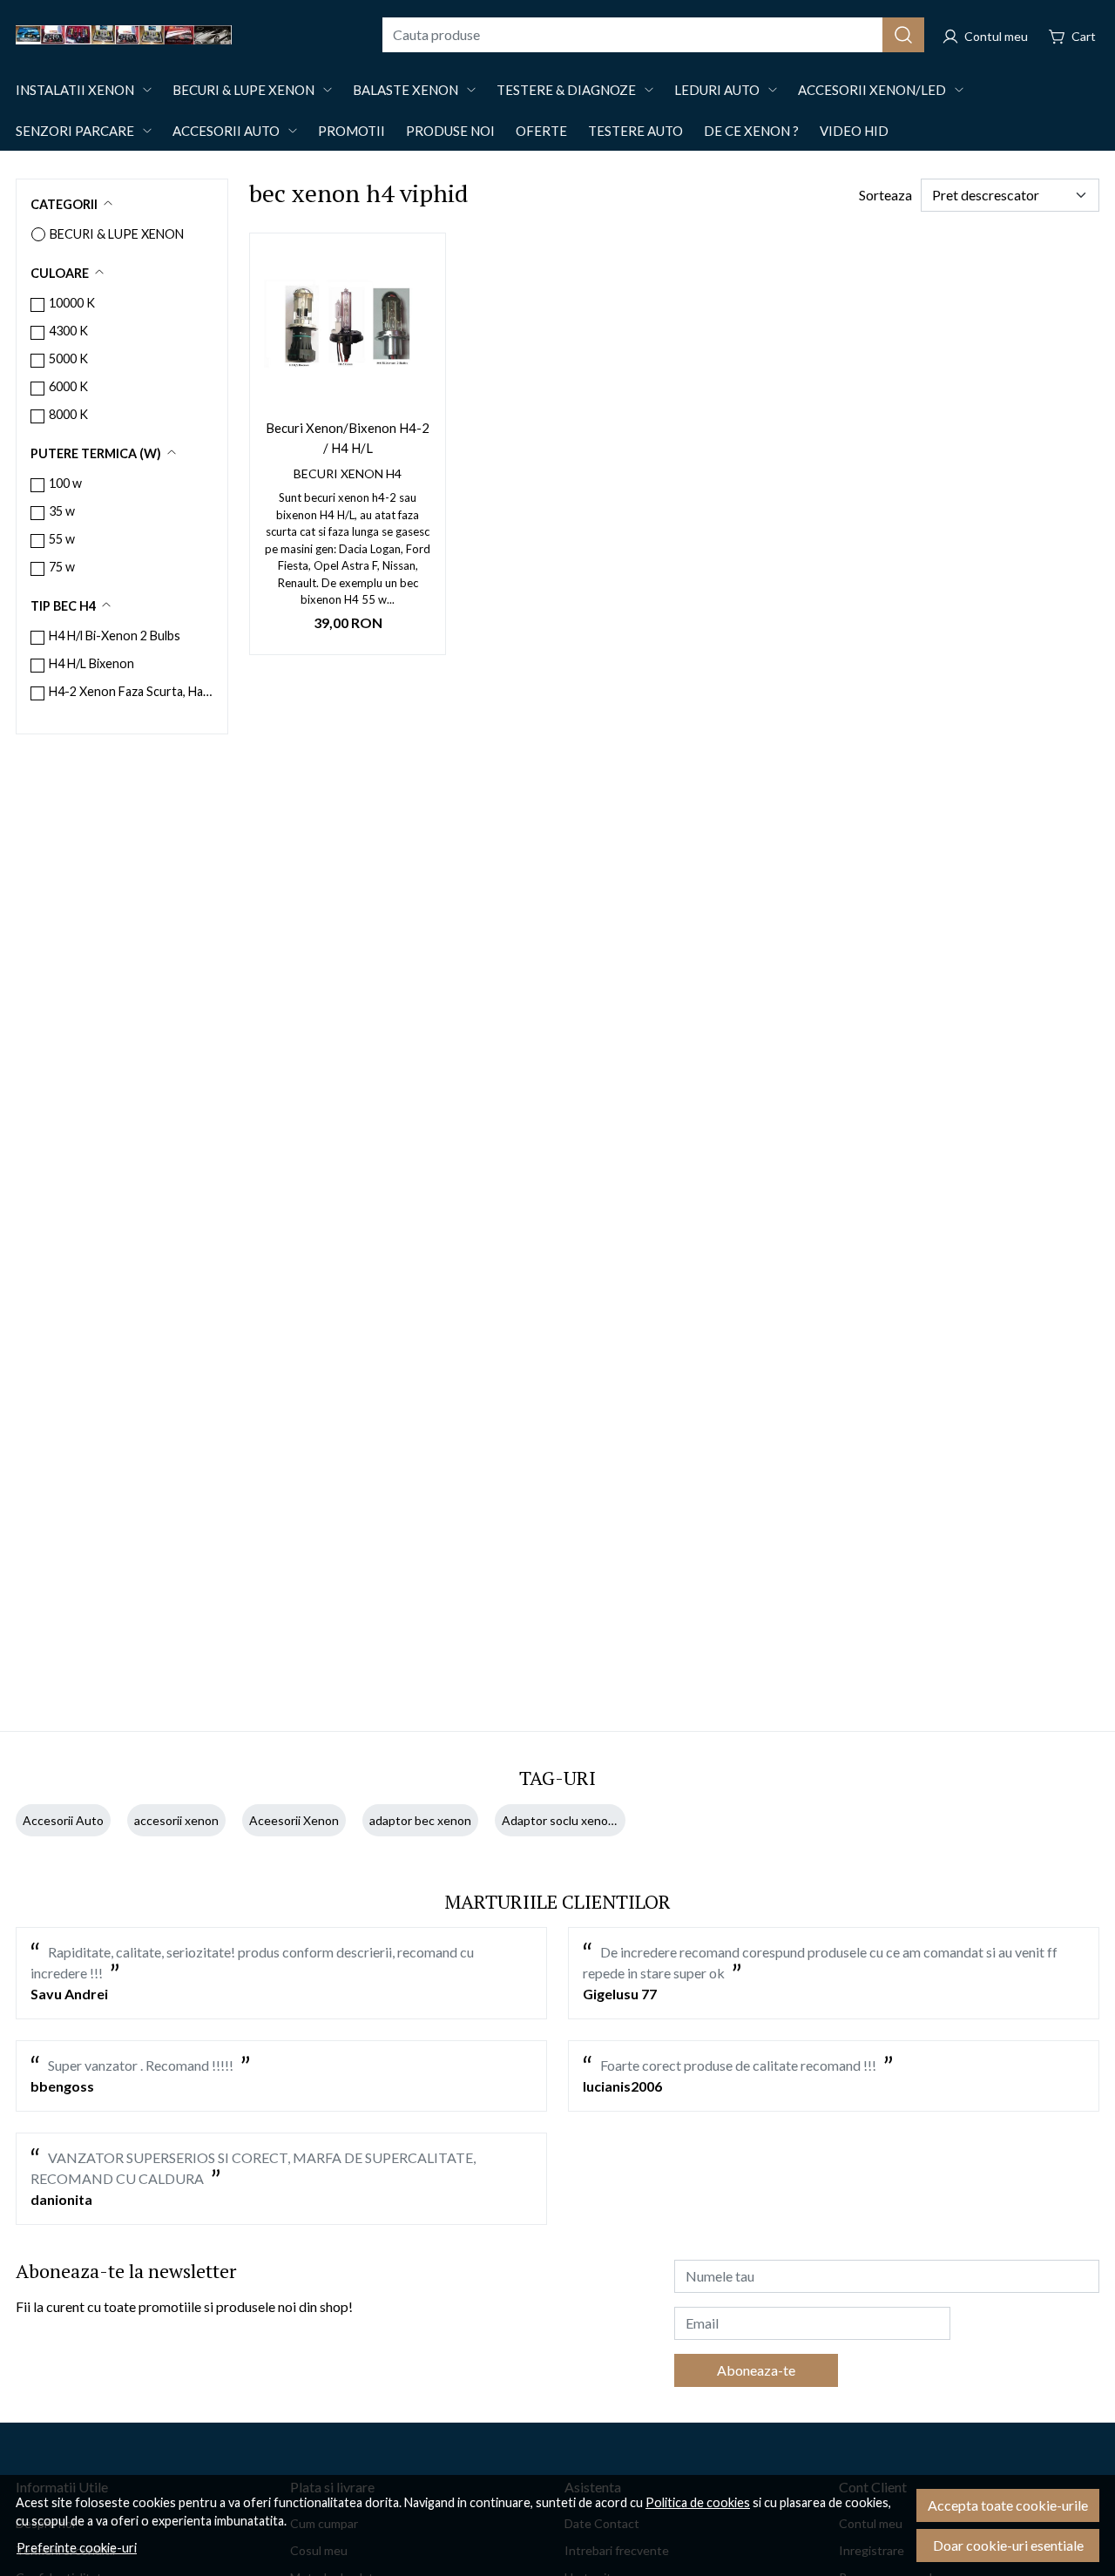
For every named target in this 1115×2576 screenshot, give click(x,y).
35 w (62, 511)
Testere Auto (635, 131)
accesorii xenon (176, 1820)
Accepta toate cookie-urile (1008, 2505)
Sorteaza (885, 195)
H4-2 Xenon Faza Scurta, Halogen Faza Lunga (131, 691)
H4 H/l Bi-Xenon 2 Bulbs (115, 636)
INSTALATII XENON (75, 90)
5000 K (68, 358)
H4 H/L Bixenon (91, 663)
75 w (62, 567)
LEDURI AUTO (717, 90)
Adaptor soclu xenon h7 (567, 1820)
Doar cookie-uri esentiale (1008, 2545)
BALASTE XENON (405, 90)
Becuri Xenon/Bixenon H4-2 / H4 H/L (348, 438)
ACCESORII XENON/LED (872, 90)
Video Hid (854, 131)
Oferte (541, 131)
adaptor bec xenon (420, 1820)
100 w (65, 483)
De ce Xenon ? (751, 131)
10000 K (72, 303)
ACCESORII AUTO (226, 131)
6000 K (68, 386)
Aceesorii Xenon (294, 1820)
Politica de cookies (698, 2502)
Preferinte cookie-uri (77, 2548)
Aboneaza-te (756, 2370)
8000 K (68, 414)
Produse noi (450, 131)
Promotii (351, 131)
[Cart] (1072, 35)
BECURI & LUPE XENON (243, 90)
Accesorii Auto (63, 1820)
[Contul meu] (985, 35)
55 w (62, 539)
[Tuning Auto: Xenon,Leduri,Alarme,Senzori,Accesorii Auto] (190, 35)
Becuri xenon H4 (348, 473)
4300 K (68, 331)
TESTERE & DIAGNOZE (566, 90)
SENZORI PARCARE (75, 131)
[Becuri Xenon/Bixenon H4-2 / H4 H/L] (348, 331)
